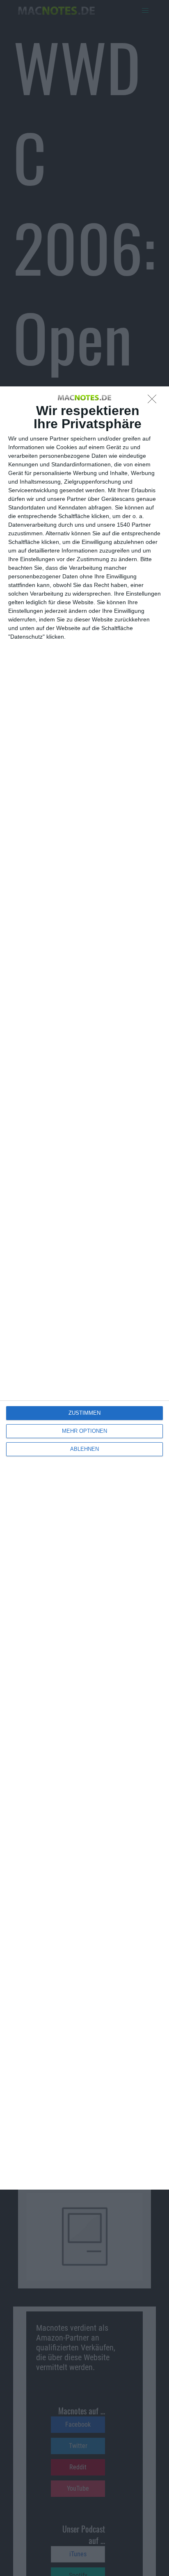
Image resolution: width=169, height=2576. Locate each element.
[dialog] (84, 1288)
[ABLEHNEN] (154, 401)
